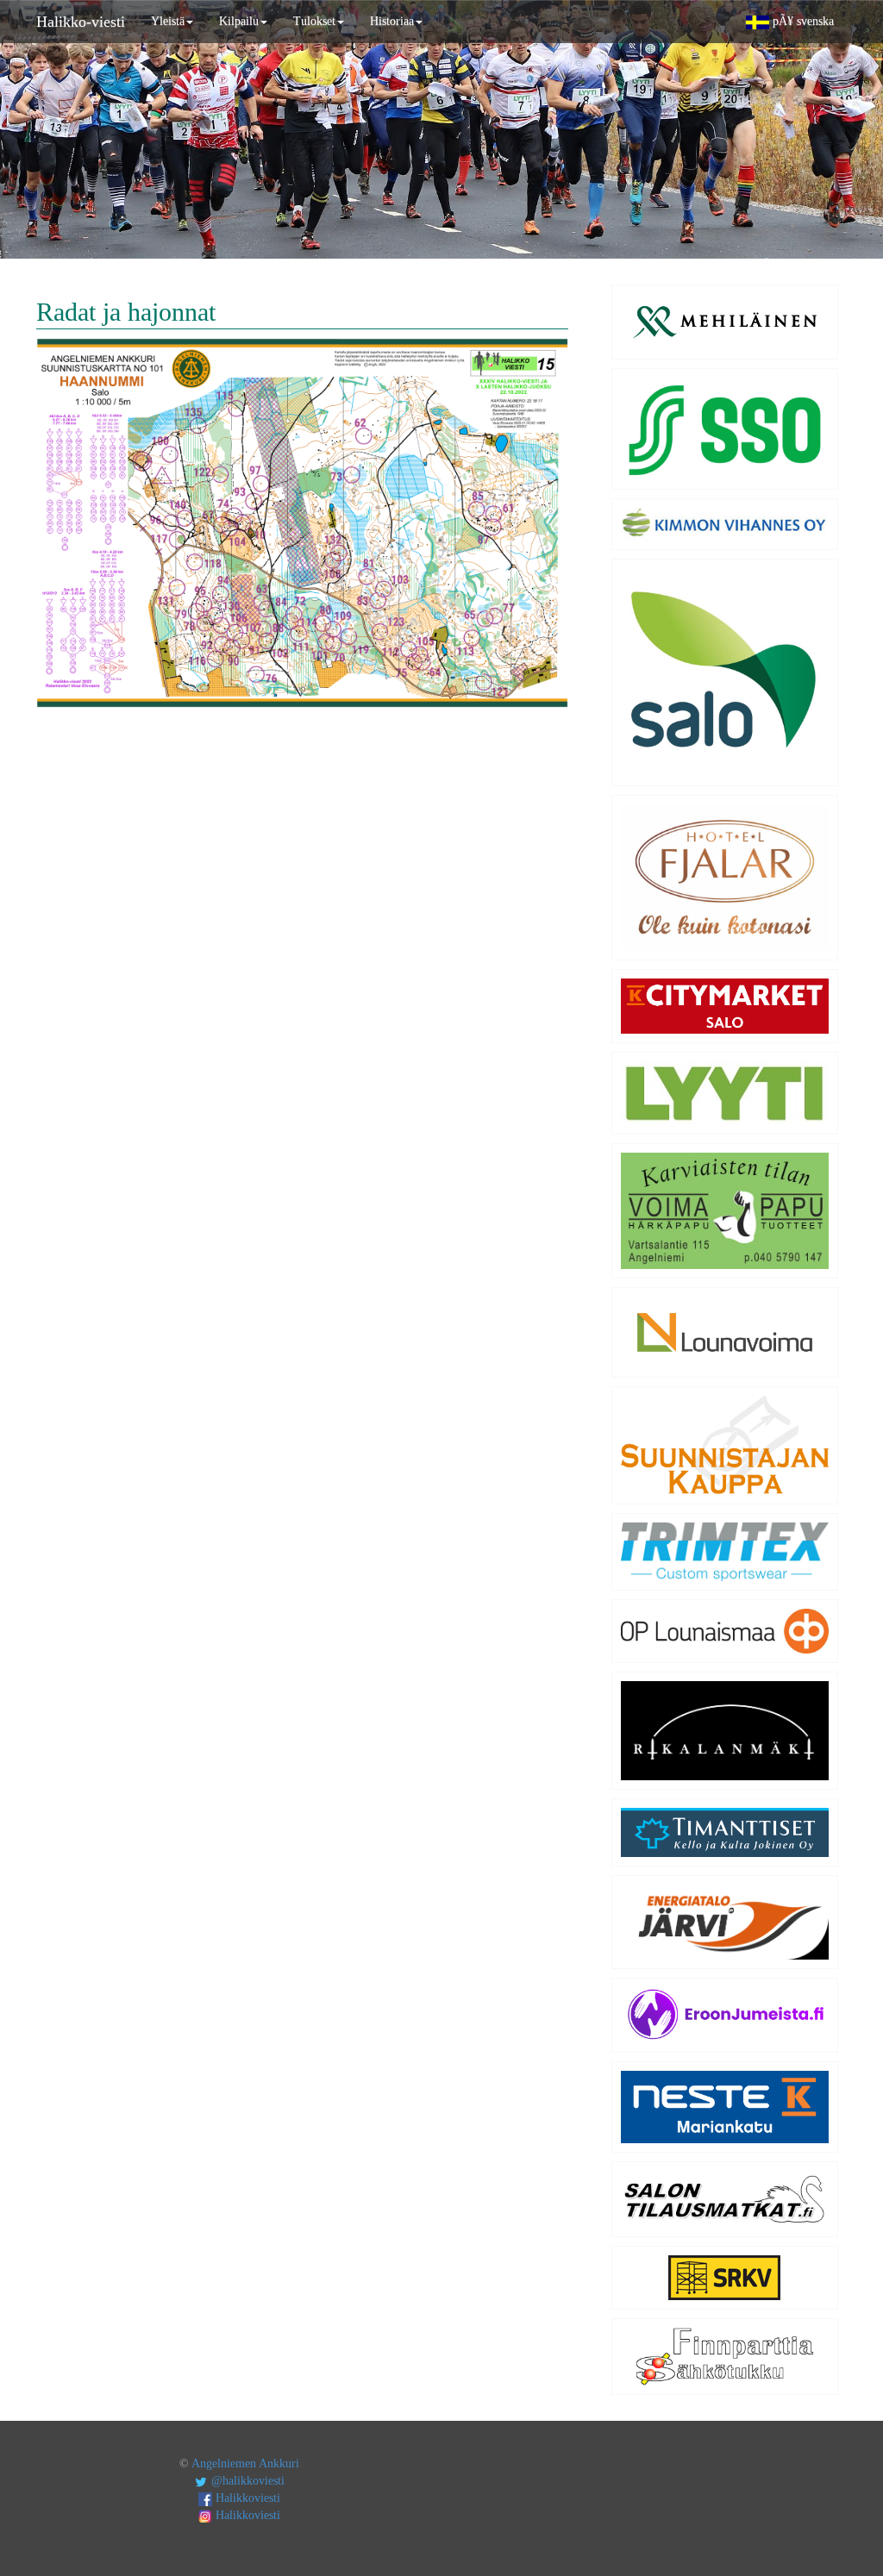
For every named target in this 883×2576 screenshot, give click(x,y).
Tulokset (314, 21)
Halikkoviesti (246, 2498)
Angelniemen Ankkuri (245, 2463)
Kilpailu (239, 21)
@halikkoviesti (246, 2481)
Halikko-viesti (81, 22)
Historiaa (392, 21)
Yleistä (168, 21)
